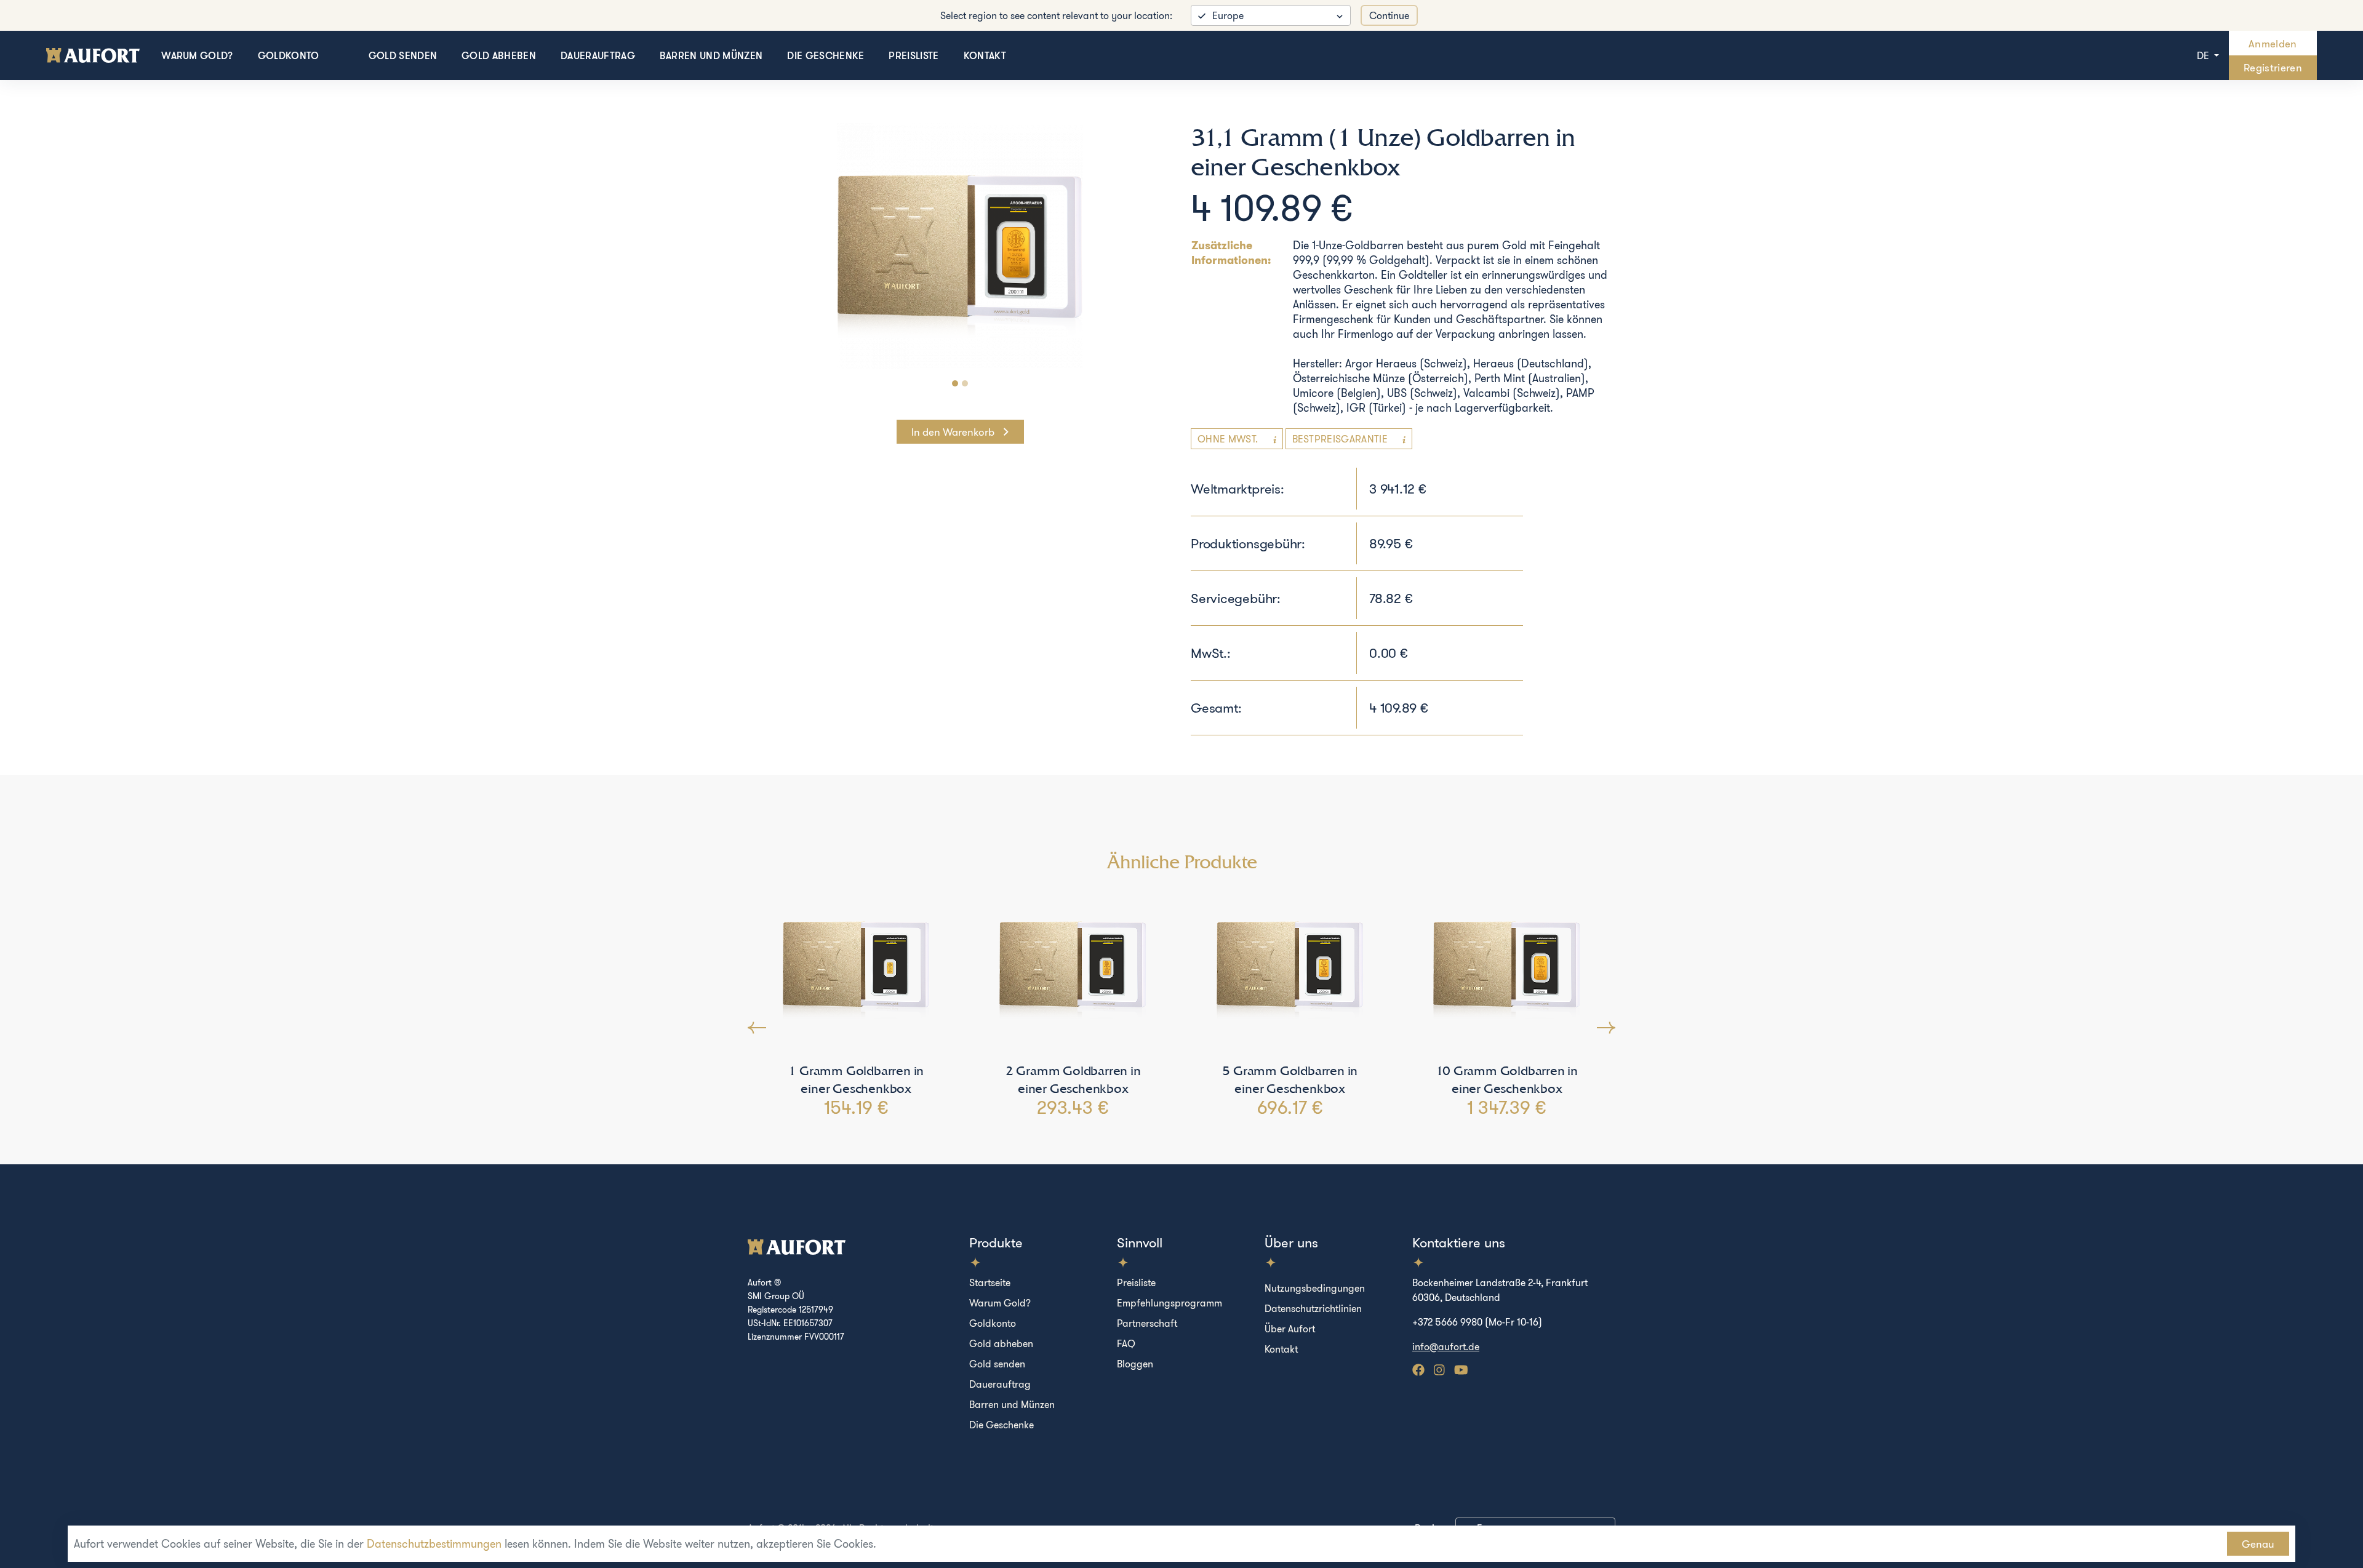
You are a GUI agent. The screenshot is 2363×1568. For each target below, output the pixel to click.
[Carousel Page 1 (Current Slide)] (955, 383)
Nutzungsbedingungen (1315, 1288)
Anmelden (2273, 43)
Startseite (990, 1282)
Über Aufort (1290, 1329)
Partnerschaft (1147, 1323)
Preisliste (914, 55)
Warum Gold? (197, 55)
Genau (2258, 1544)
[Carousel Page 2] (965, 383)
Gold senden (403, 55)
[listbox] (1271, 15)
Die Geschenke (826, 55)
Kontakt (985, 55)
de (2204, 55)
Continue (1389, 15)
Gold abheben (499, 55)
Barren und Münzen (711, 55)
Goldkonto (289, 55)
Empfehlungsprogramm (1170, 1303)
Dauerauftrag (598, 55)
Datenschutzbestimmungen (434, 1544)
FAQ (1126, 1343)
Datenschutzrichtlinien (1313, 1308)
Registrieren (2273, 67)
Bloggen (1135, 1364)
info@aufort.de (1446, 1346)
